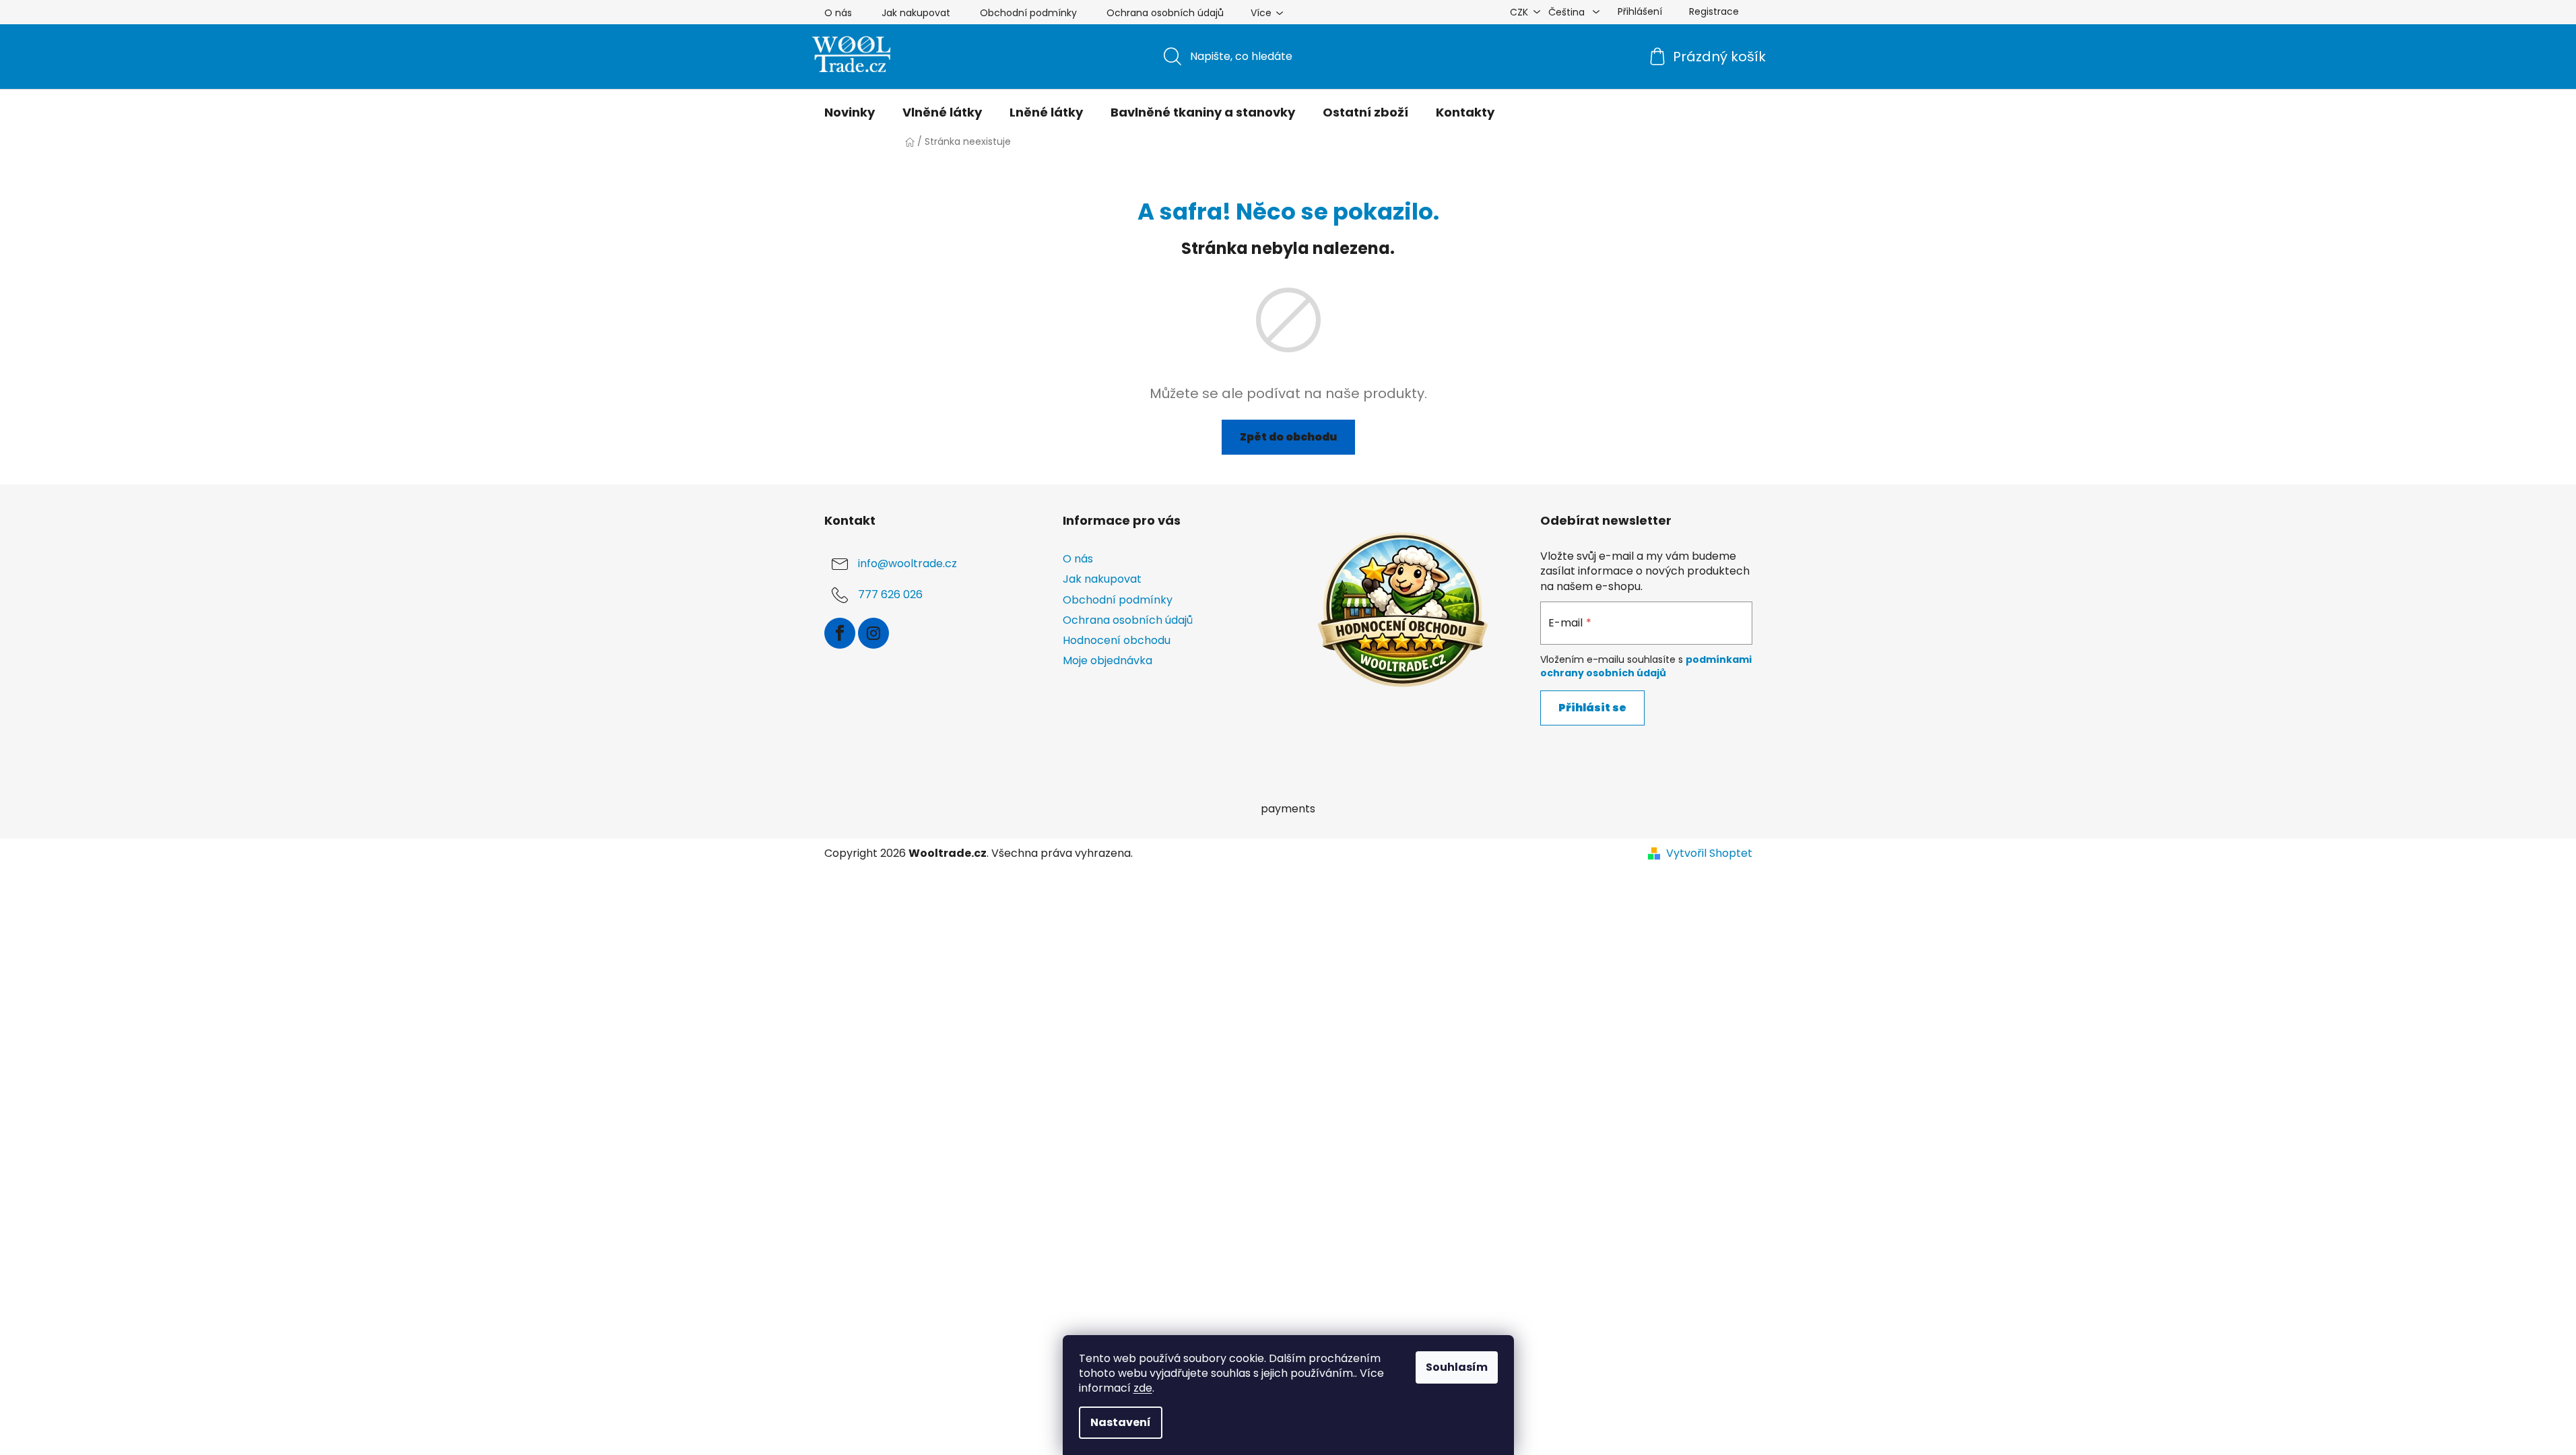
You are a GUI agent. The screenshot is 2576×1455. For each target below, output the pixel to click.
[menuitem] (850, 112)
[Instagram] (873, 633)
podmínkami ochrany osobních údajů (1646, 666)
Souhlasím (1457, 1367)
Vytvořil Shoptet (1709, 853)
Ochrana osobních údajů (1165, 13)
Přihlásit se (1592, 708)
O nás (838, 13)
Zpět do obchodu (1288, 437)
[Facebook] (840, 633)
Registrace (1714, 11)
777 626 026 (890, 595)
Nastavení (1121, 1422)
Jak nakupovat (916, 13)
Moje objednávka (1108, 660)
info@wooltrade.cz (907, 564)
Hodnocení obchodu (1117, 640)
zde (1143, 1388)
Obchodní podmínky (1028, 13)
